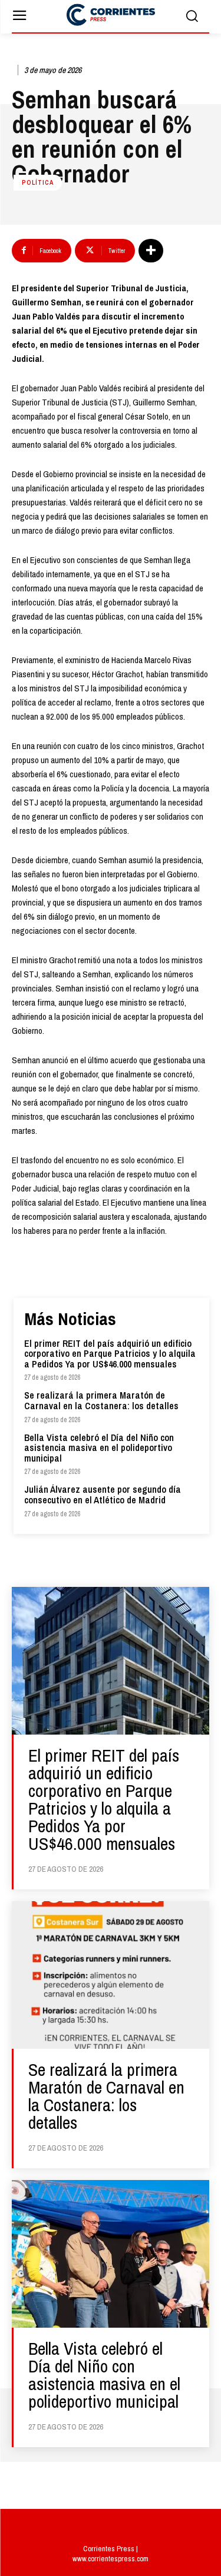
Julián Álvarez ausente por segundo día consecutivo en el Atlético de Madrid (103, 1495)
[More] (151, 251)
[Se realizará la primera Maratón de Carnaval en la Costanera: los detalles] (111, 1975)
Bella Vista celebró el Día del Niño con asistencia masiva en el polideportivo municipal (99, 1448)
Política (38, 182)
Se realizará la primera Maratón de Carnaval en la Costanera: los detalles (101, 1400)
